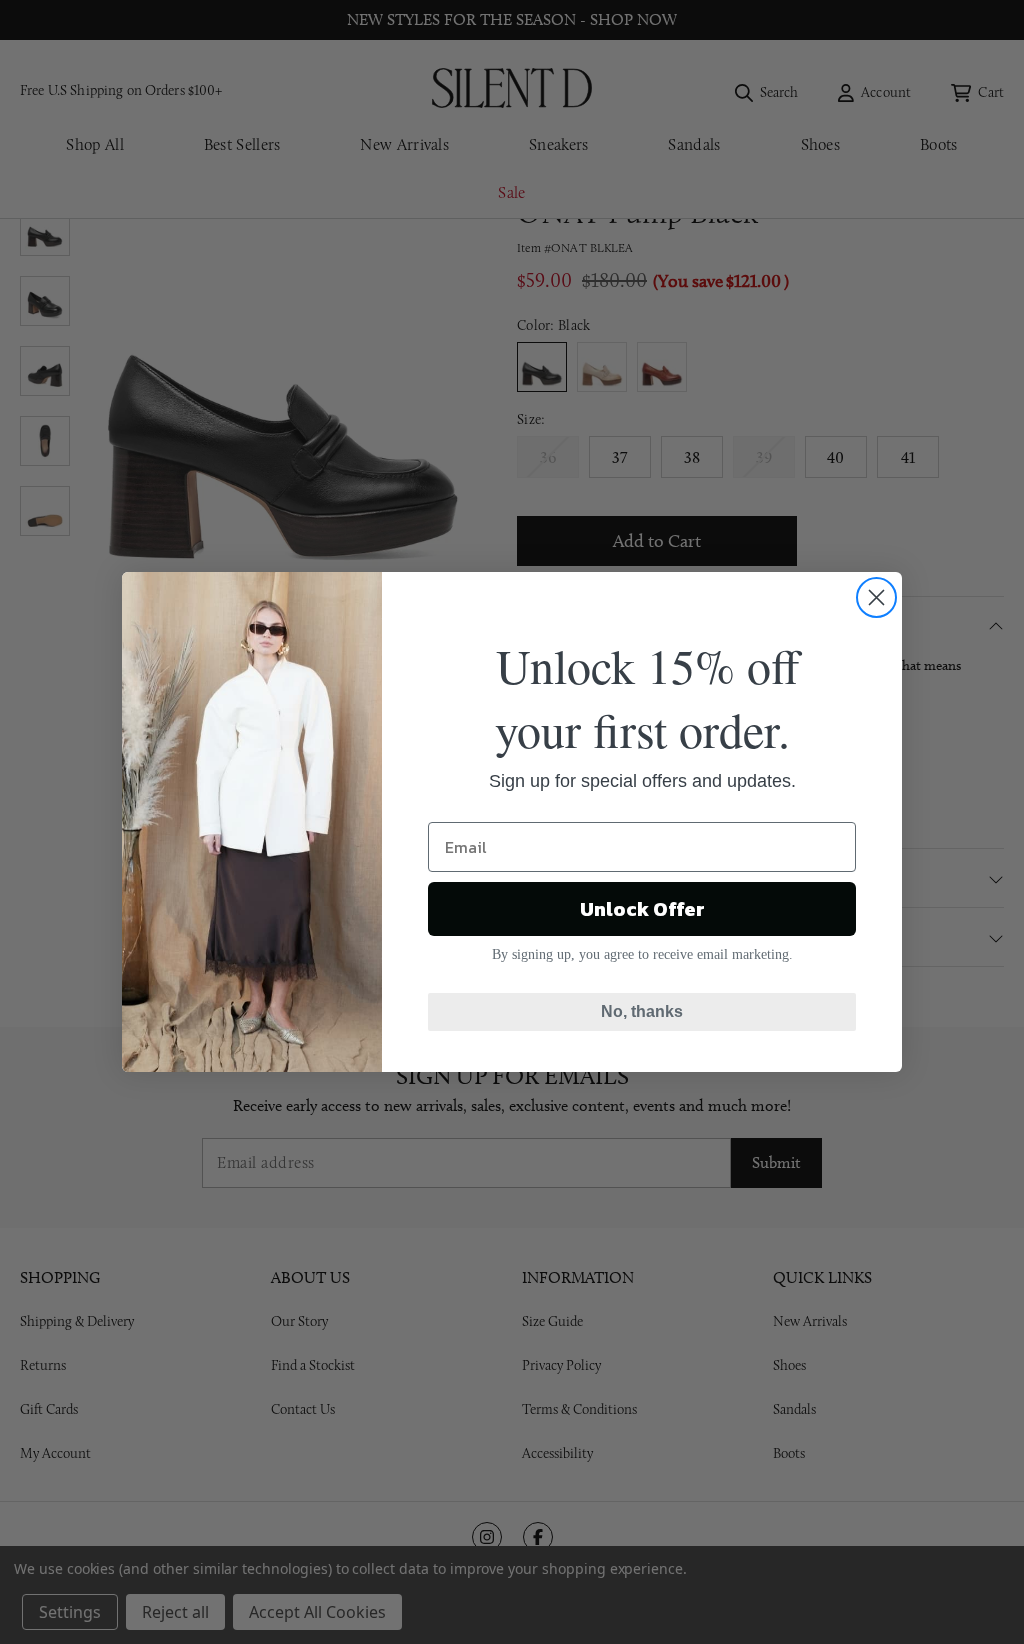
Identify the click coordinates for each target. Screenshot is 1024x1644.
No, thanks (642, 1011)
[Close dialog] (876, 597)
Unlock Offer (642, 909)
